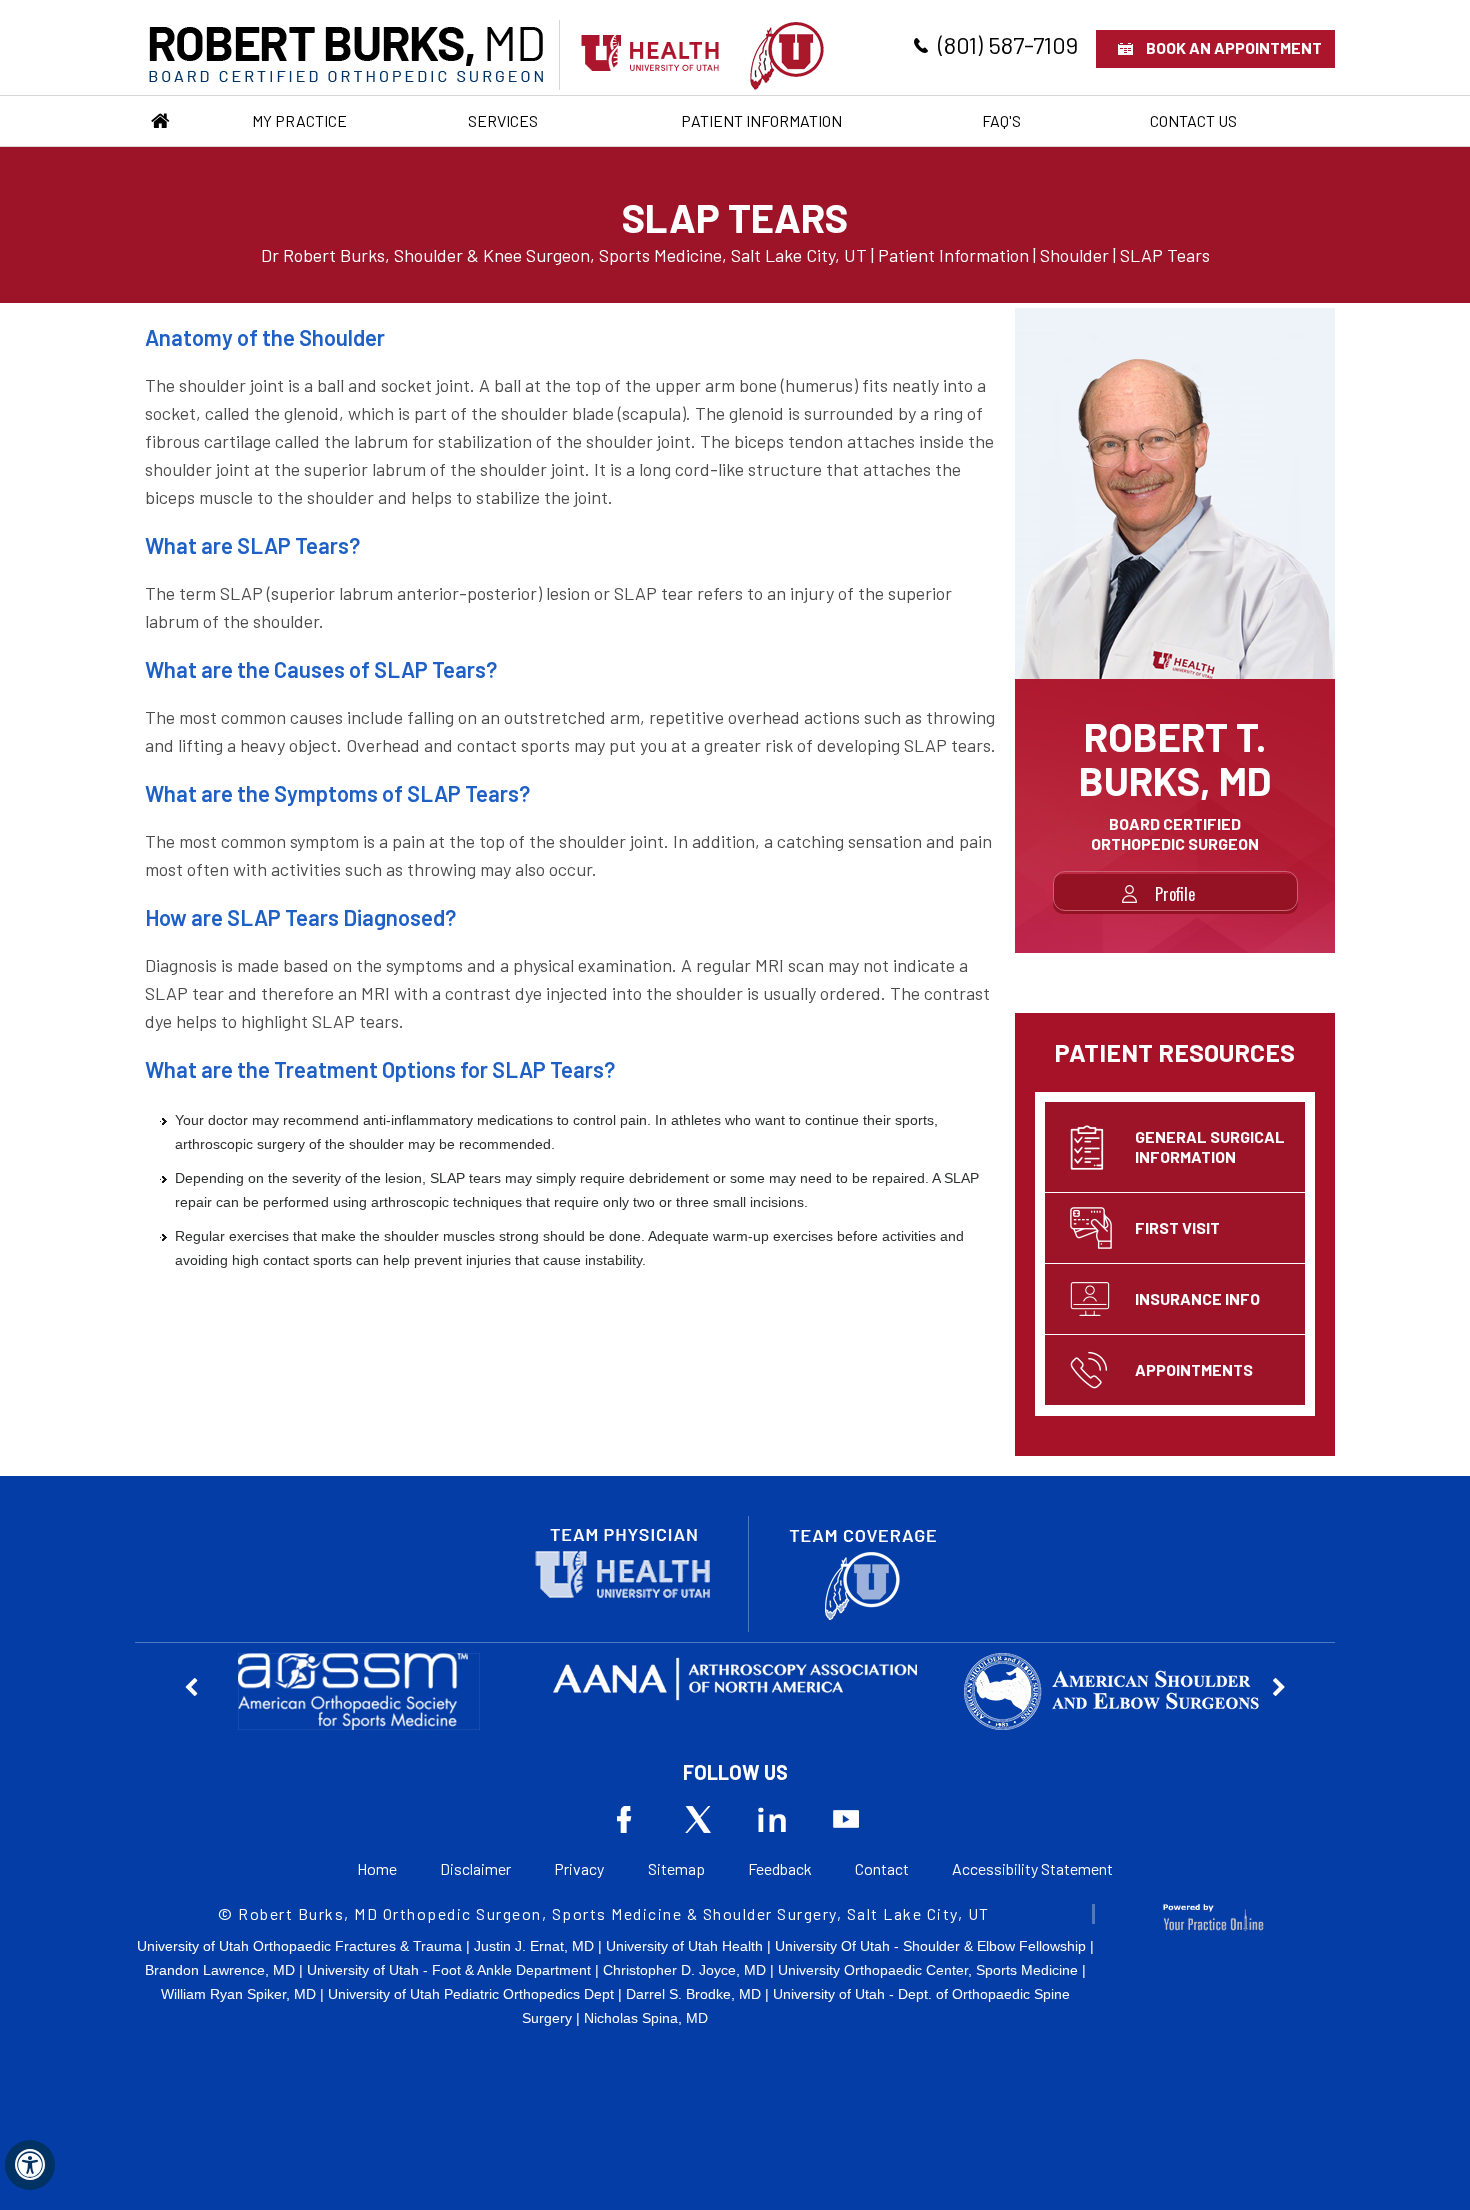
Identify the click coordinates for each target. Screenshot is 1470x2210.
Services (503, 120)
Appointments (1194, 1369)
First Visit (1177, 1227)
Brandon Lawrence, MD (220, 1970)
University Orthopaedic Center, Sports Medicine (928, 1970)
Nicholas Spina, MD (646, 2018)
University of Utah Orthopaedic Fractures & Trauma (299, 1946)
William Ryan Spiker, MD (238, 1994)
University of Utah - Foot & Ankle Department (449, 1970)
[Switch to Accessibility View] (30, 2165)
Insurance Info (1197, 1298)
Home (160, 121)
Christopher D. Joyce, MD (684, 1970)
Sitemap (676, 1868)
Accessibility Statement (1032, 1868)
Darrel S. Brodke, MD (693, 1994)
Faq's (1001, 120)
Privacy (579, 1868)
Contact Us (1193, 120)
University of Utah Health (684, 1946)
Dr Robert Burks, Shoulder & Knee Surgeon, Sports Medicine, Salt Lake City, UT (564, 255)
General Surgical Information (1210, 1146)
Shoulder (1074, 255)
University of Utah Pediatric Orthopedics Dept (471, 1994)
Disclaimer (475, 1868)
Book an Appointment (1234, 47)
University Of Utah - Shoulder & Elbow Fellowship (930, 1946)
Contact (882, 1868)
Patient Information (761, 120)
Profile (1175, 894)
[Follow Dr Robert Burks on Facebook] (624, 1819)
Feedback (780, 1868)
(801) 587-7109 (1008, 44)
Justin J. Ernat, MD (534, 1946)
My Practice (299, 120)
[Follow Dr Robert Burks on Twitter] (698, 1819)
